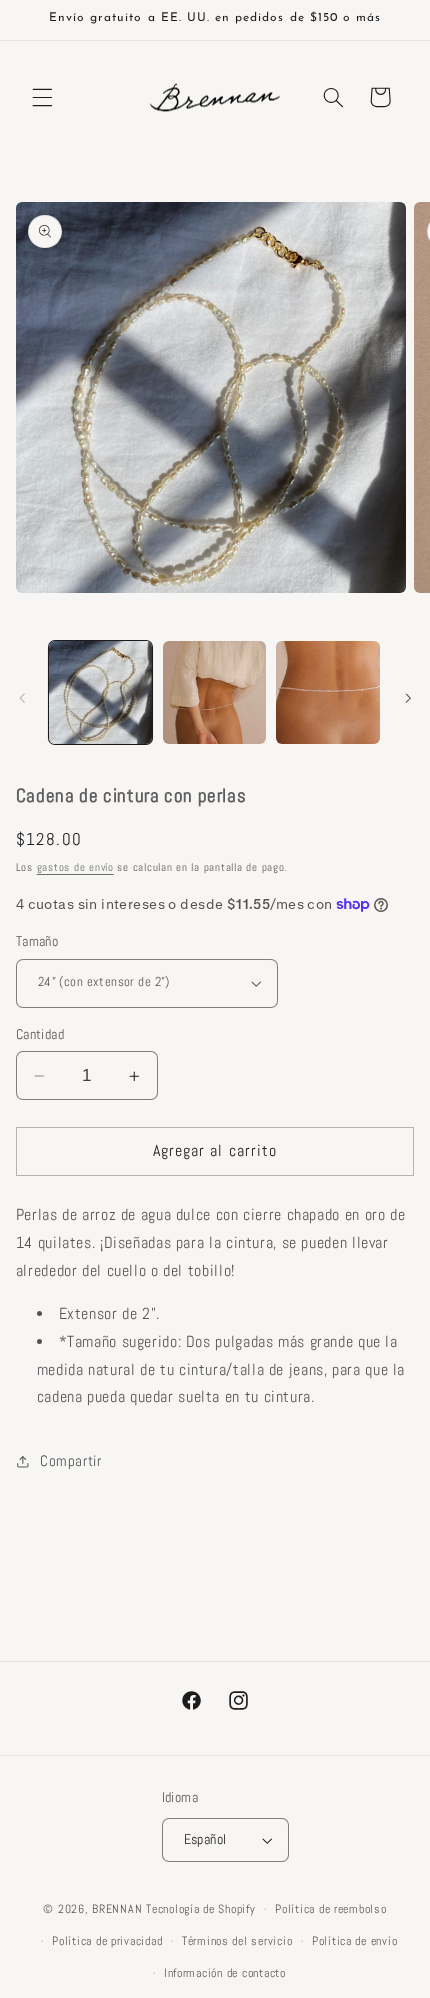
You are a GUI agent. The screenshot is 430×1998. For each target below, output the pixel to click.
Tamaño (37, 941)
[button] (42, 97)
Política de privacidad (107, 1941)
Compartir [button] (71, 1461)
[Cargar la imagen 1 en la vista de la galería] (100, 692)
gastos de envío (75, 867)
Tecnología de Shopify (200, 1909)
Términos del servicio (237, 1941)
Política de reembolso (330, 1909)
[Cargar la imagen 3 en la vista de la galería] (327, 692)
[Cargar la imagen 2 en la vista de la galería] (214, 692)
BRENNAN (117, 1909)
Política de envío (355, 1941)
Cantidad (40, 1034)
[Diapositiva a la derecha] (408, 698)
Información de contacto (225, 1973)
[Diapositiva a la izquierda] (22, 698)
